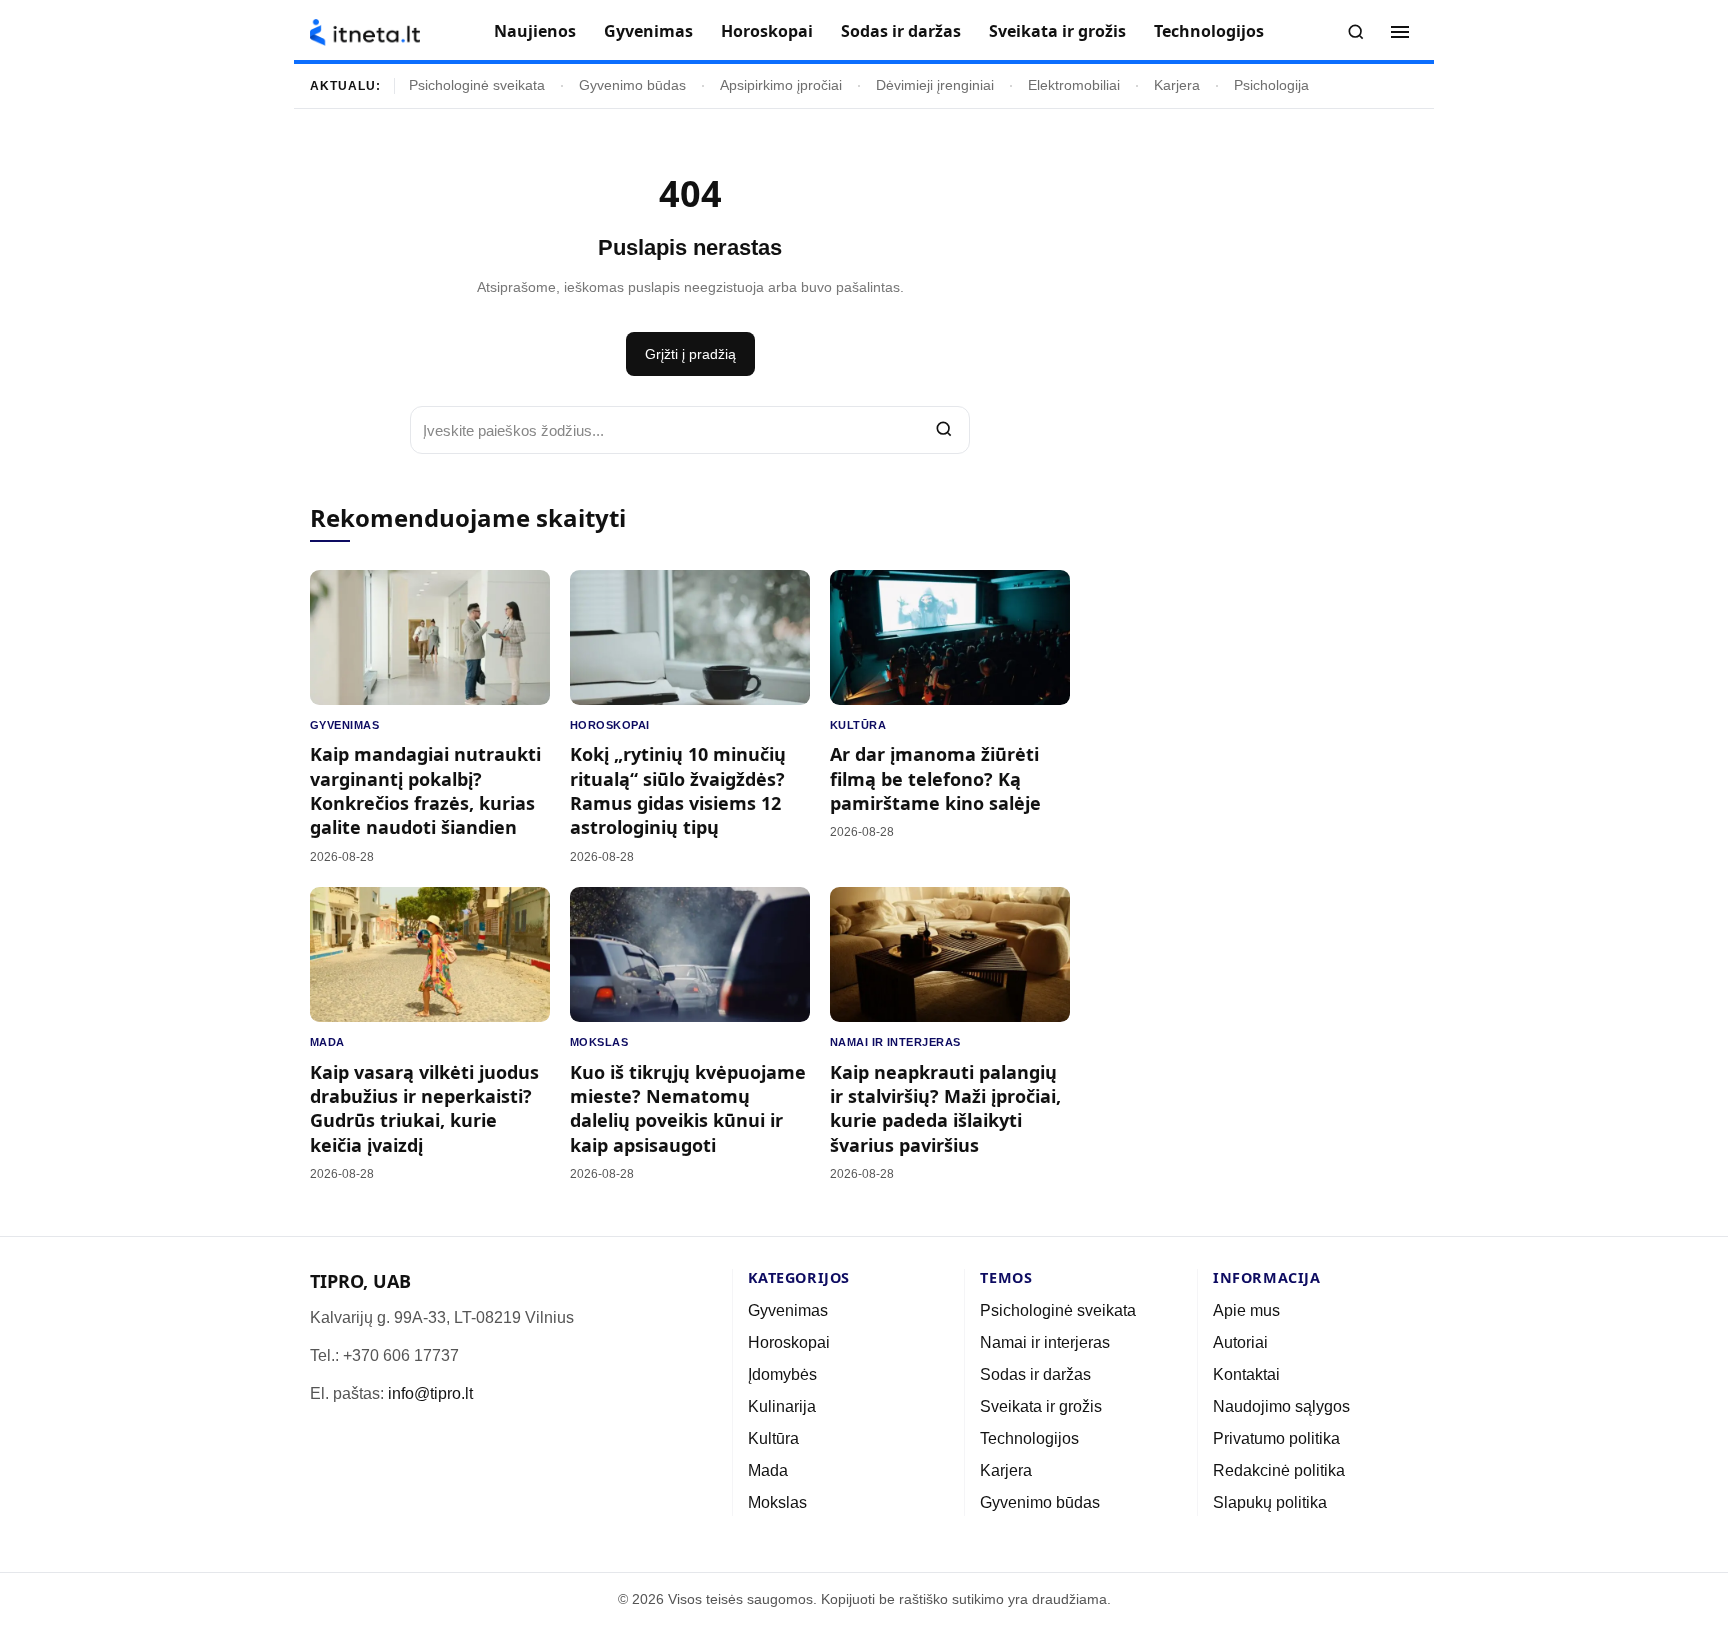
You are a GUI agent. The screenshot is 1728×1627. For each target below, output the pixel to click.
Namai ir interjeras (895, 1042)
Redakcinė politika (1279, 1470)
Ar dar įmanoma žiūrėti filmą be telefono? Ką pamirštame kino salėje (935, 778)
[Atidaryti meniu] (1400, 32)
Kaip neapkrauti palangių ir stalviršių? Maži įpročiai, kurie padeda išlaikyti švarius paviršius (945, 1108)
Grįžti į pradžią (690, 354)
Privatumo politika (1276, 1438)
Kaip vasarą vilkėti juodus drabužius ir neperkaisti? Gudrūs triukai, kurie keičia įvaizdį (424, 1108)
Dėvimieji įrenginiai (935, 85)
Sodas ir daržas (901, 31)
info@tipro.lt (430, 1393)
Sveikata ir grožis (1057, 31)
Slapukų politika (1270, 1502)
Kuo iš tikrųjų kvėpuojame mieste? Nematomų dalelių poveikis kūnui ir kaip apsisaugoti (688, 1108)
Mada (327, 1042)
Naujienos (535, 31)
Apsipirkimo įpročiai (781, 85)
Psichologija (1271, 85)
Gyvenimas (648, 31)
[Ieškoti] (1356, 32)
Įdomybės (782, 1374)
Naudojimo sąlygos (1281, 1406)
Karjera (1177, 85)
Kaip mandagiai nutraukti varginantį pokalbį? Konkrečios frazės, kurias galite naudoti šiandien (425, 790)
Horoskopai (767, 31)
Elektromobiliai (1074, 85)
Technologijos (1209, 31)
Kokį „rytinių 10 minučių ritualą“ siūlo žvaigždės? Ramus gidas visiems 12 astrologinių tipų (678, 790)
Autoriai (1240, 1342)
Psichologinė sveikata (477, 85)
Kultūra (858, 725)
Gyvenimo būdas (632, 85)
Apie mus (1246, 1310)
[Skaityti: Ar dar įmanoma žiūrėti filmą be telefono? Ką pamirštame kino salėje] (950, 637)
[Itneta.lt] (365, 32)
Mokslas (599, 1042)
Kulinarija (782, 1406)
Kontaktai (1246, 1374)
